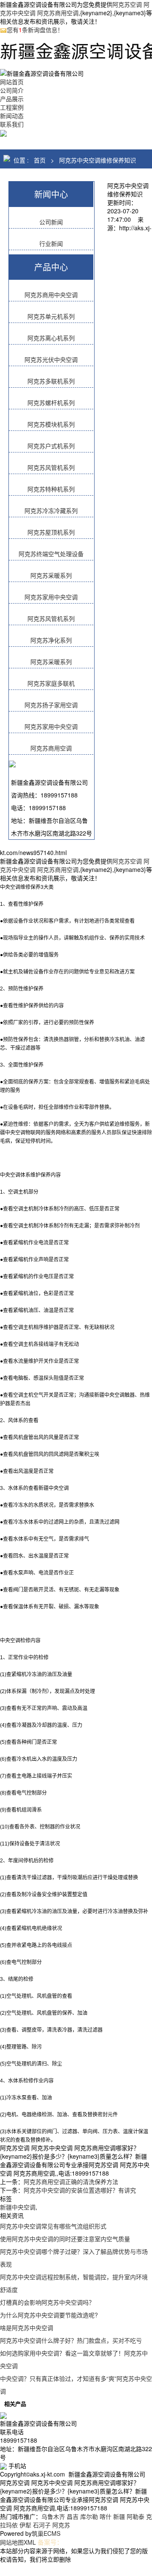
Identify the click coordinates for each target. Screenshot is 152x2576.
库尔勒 (89, 2516)
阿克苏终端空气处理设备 (51, 554)
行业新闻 (51, 243)
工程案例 (12, 107)
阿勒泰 (136, 2516)
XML (30, 2542)
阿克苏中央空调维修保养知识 (98, 160)
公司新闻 (51, 222)
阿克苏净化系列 (51, 640)
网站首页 (12, 82)
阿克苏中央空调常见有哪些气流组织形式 (53, 2226)
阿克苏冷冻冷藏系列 (51, 510)
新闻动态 (12, 116)
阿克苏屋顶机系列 (51, 532)
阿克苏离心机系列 (51, 338)
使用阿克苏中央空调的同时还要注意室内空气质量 (65, 2239)
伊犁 (25, 2525)
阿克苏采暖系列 (51, 575)
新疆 (119, 2516)
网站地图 (12, 2542)
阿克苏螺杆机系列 (51, 403)
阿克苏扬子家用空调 (51, 705)
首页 (40, 160)
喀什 (106, 2516)
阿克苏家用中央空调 (51, 597)
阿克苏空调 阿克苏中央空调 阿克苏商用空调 (75, 8)
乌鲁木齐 (53, 2516)
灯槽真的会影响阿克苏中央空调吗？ (47, 2302)
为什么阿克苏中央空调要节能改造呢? (49, 2315)
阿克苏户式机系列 (51, 446)
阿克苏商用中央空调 (51, 295)
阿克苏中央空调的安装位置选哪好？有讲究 (80, 2190)
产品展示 (12, 99)
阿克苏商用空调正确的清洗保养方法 (71, 2182)
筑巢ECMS (46, 2533)
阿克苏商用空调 (51, 748)
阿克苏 (61, 2525)
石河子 (42, 2525)
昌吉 (73, 2516)
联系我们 (12, 124)
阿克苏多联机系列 (51, 381)
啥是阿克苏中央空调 (27, 2328)
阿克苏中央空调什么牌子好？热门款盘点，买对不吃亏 (71, 2340)
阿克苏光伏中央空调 (51, 359)
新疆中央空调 (18, 2207)
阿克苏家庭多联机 (51, 683)
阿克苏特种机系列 (51, 489)
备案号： (50, 2542)
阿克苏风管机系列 (51, 467)
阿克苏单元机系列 (51, 316)
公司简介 (12, 90)
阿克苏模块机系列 (51, 424)
